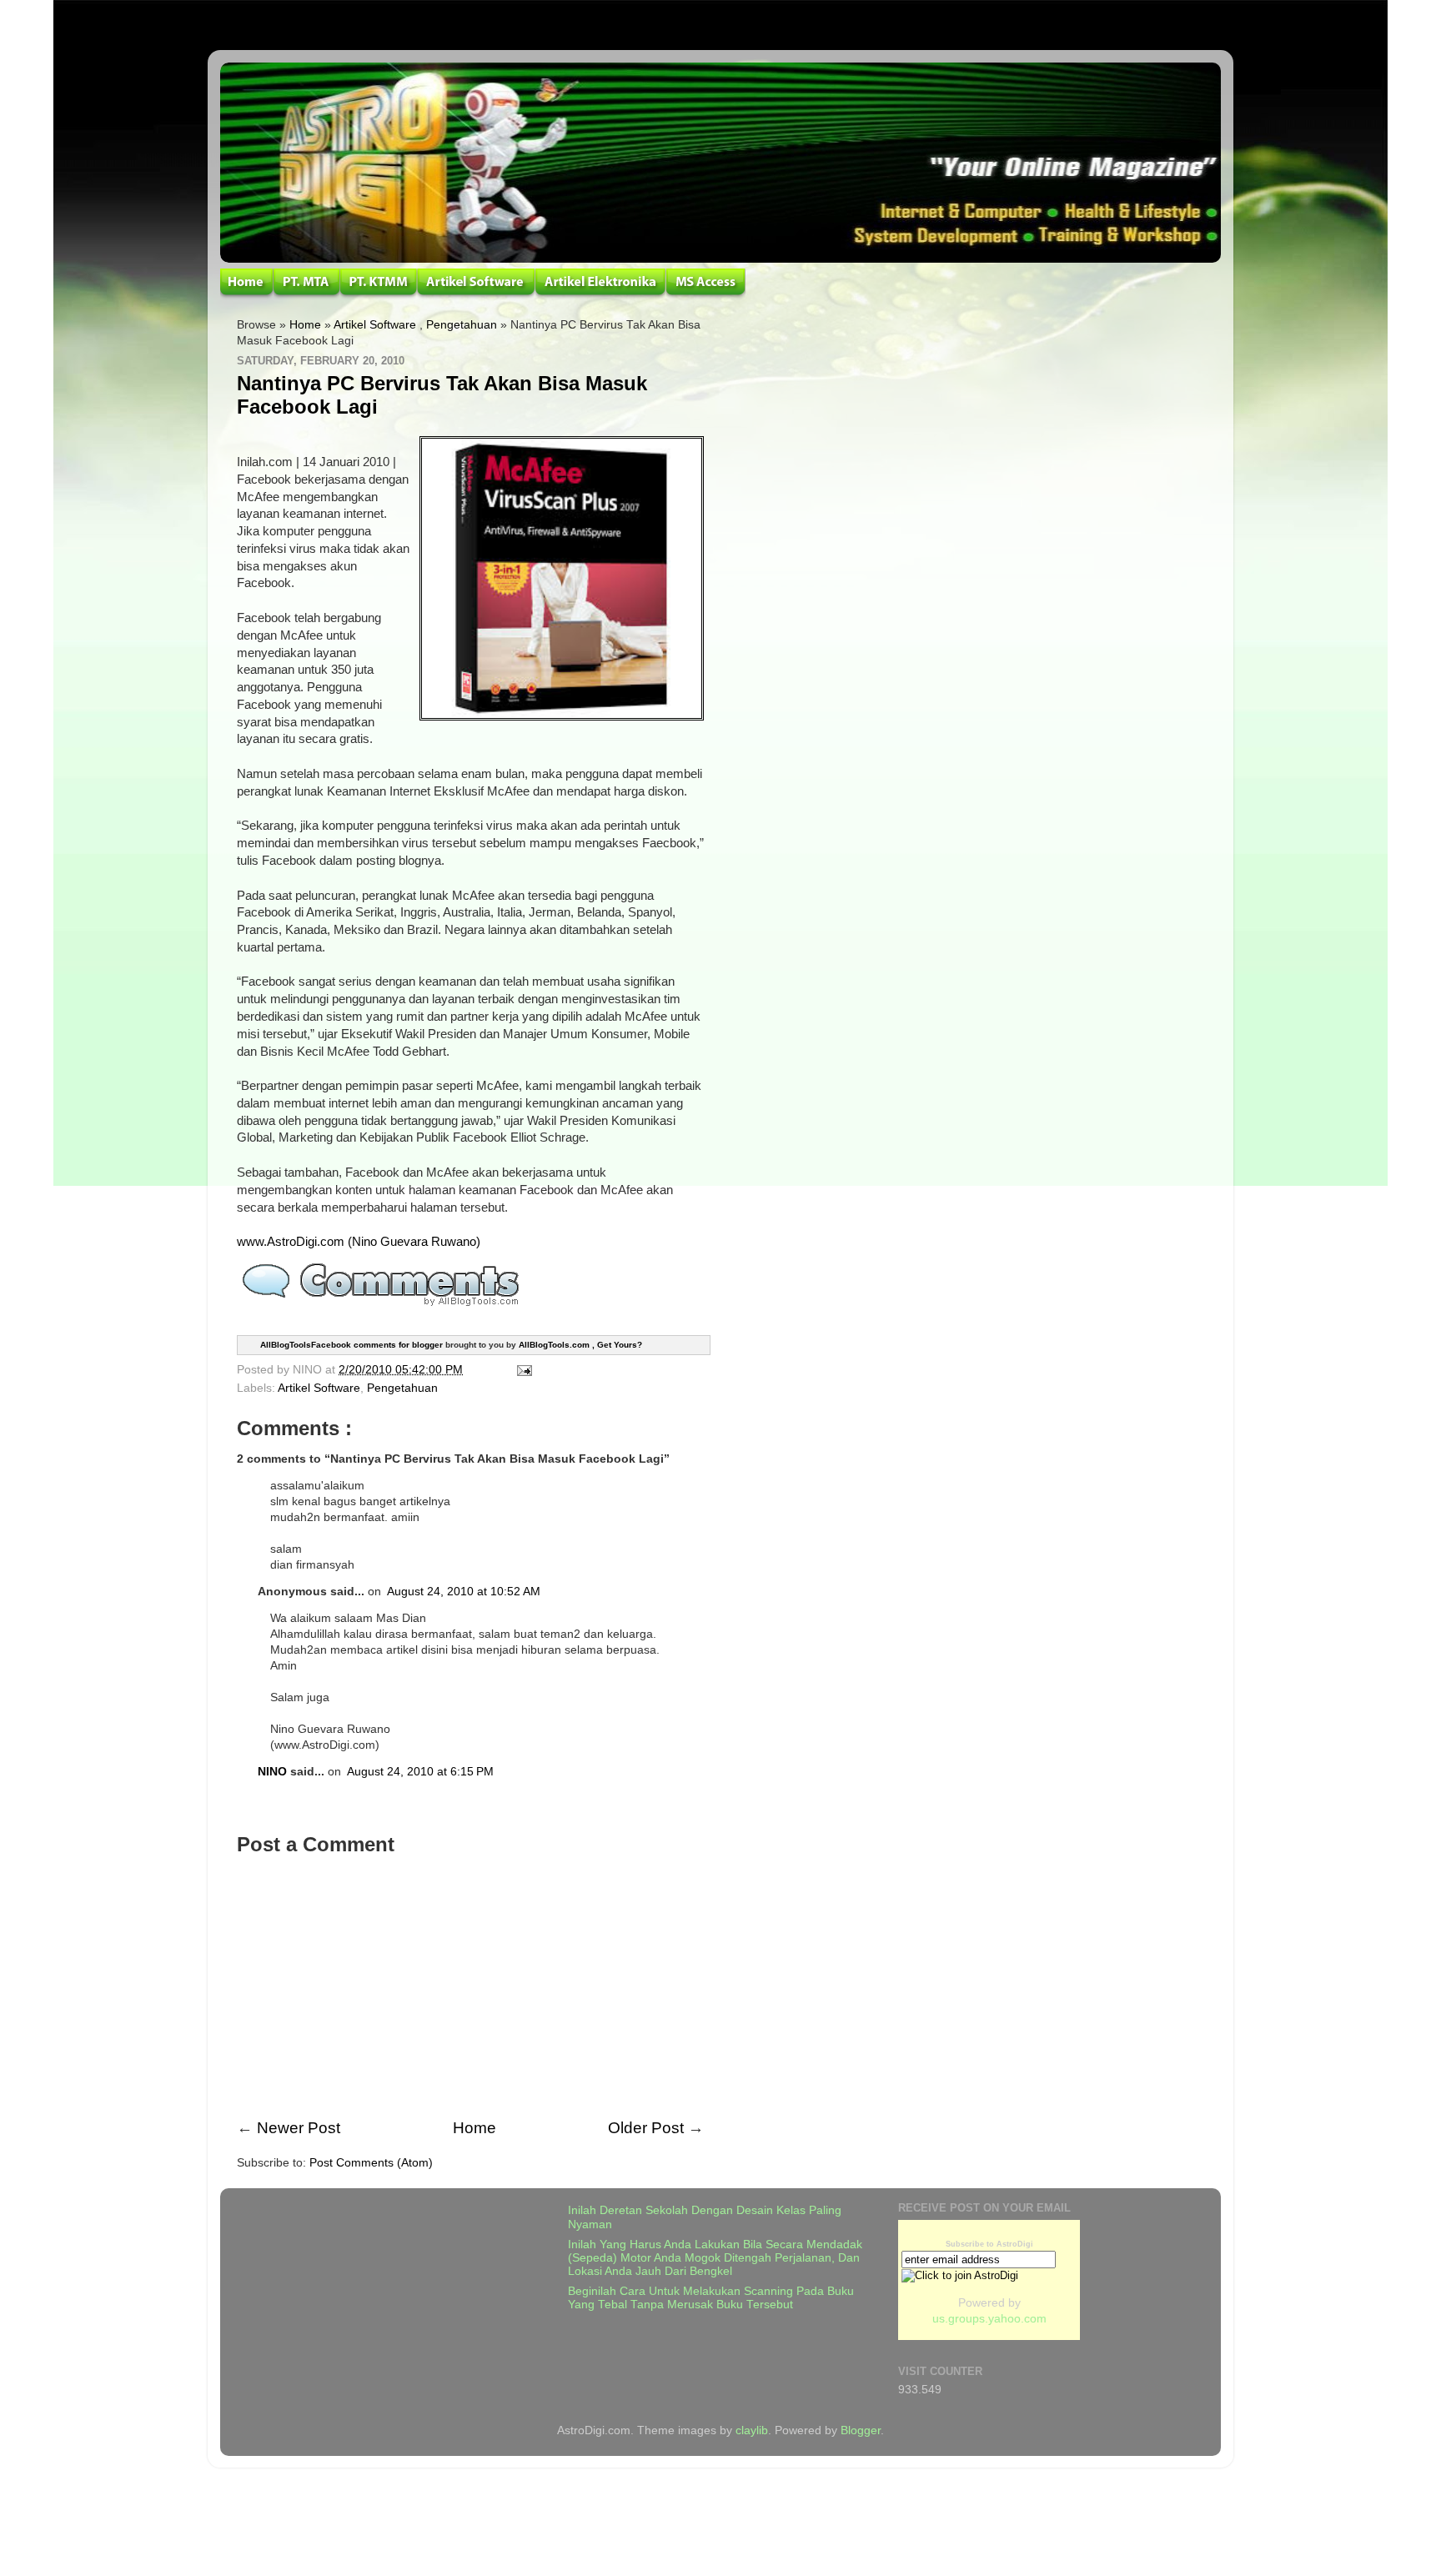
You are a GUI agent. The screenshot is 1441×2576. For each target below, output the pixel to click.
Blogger (861, 2430)
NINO (272, 1772)
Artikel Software (375, 325)
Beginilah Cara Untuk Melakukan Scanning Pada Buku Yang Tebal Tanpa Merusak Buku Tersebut (711, 2298)
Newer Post (299, 2128)
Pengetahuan (462, 325)
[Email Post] (522, 1370)
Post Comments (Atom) (371, 2163)
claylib (752, 2430)
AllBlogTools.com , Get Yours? (580, 1345)
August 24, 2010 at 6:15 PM (420, 1772)
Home (305, 325)
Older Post (646, 2128)
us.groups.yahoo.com (989, 2319)
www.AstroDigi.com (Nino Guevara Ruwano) (359, 1242)
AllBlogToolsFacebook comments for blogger (351, 1345)
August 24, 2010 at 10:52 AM (464, 1592)
